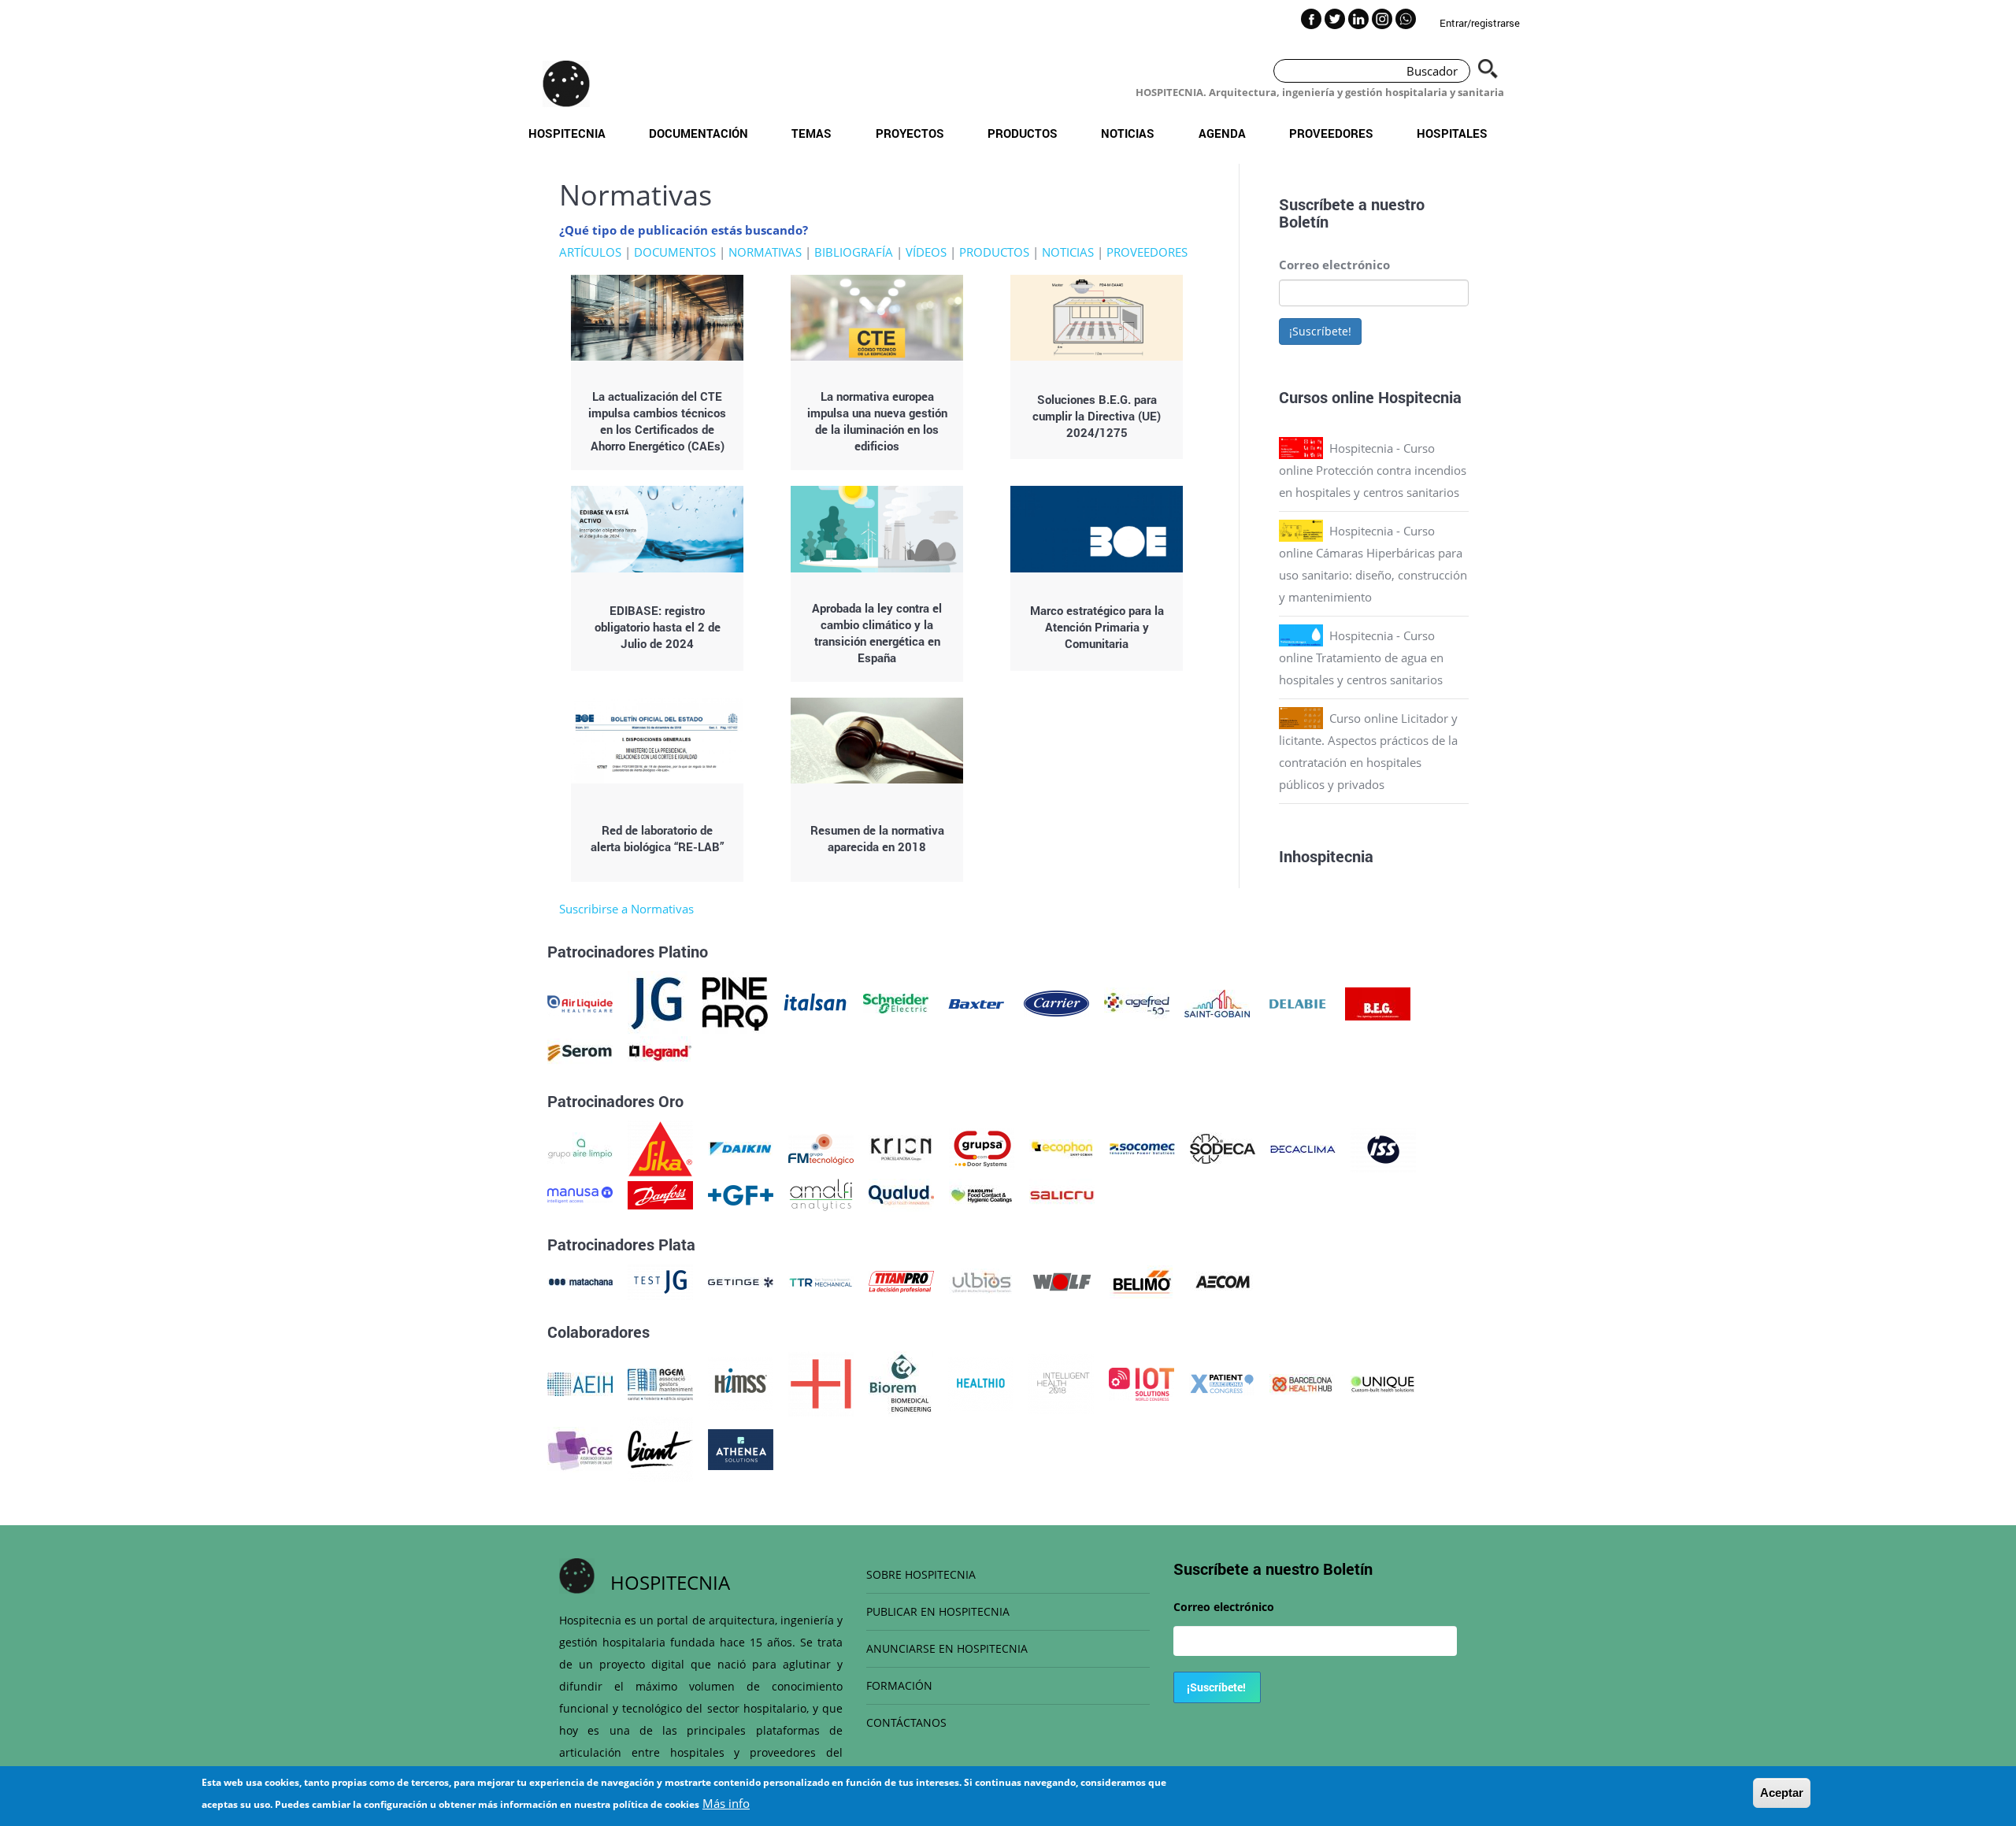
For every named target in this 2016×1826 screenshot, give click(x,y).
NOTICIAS (1068, 252)
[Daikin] (741, 1147)
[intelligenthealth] (1061, 1383)
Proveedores (1331, 133)
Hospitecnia (567, 133)
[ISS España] (1383, 1147)
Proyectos (910, 133)
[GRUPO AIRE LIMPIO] (580, 1147)
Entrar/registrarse (1480, 23)
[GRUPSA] (982, 1147)
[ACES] (580, 1448)
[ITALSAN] (815, 1002)
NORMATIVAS (765, 252)
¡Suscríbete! (1320, 331)
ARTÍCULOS (590, 252)
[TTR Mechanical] (821, 1280)
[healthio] (981, 1383)
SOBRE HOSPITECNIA (921, 1574)
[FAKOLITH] (982, 1194)
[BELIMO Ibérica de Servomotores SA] (1142, 1280)
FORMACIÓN (899, 1685)
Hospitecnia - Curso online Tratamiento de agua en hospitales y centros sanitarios (1361, 657)
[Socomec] (1142, 1147)
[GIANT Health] (660, 1448)
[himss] (741, 1383)
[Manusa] (580, 1194)
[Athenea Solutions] (741, 1448)
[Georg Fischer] (741, 1194)
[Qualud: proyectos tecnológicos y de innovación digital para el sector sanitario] (901, 1194)
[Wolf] (1062, 1280)
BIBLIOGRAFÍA (854, 252)
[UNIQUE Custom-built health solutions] (1382, 1383)
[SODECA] (1223, 1147)
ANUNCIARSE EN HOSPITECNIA (947, 1648)
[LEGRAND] (660, 1051)
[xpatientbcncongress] (1222, 1383)
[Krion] (901, 1147)
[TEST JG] (660, 1280)
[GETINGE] (741, 1280)
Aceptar (1782, 1793)
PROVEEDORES (1147, 252)
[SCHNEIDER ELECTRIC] (896, 1002)
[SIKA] (660, 1147)
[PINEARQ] (735, 1002)
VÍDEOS (926, 252)
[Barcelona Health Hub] (1302, 1383)
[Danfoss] (660, 1194)
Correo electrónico (1334, 265)
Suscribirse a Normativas (626, 909)
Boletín (1304, 221)
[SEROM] (580, 1051)
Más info (726, 1803)
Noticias (1128, 133)
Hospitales (1452, 133)
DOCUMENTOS (675, 252)
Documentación (699, 133)
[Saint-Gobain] (1217, 1002)
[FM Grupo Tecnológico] (821, 1147)
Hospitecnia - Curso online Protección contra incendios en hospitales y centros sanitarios (1373, 470)
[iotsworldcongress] (1141, 1383)
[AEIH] (580, 1383)
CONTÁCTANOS (906, 1722)
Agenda (1222, 133)
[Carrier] (1056, 1002)
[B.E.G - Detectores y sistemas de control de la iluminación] (1378, 1002)
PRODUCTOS (994, 252)
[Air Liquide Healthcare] (580, 1002)
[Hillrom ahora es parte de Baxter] (976, 1002)
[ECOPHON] (1062, 1147)
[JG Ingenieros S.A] (658, 1002)
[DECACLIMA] (1303, 1147)
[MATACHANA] (580, 1280)
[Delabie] (1297, 1002)
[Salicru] (1062, 1194)
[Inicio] (566, 83)
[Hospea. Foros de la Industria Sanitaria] (821, 1383)
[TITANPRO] (901, 1280)
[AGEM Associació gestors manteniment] (660, 1383)
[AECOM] (1223, 1280)
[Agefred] (1137, 1002)
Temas (812, 133)
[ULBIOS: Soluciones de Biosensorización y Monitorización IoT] (982, 1280)
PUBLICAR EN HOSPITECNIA (938, 1611)
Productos (1023, 133)
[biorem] (901, 1383)
